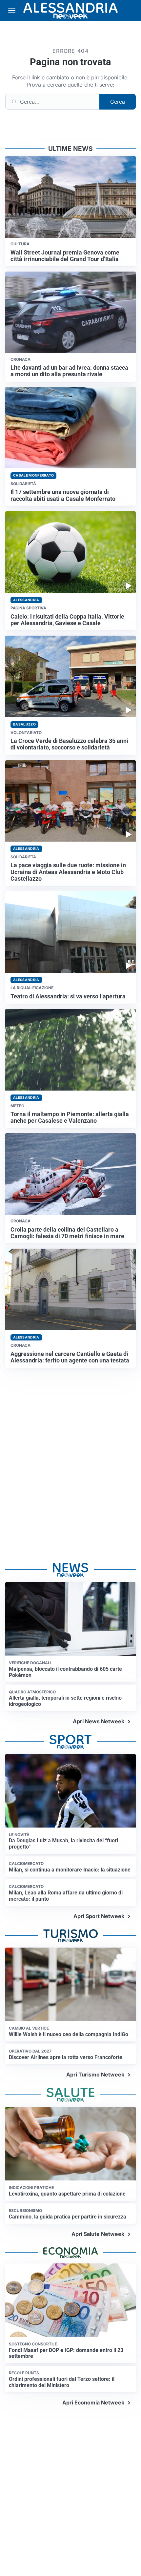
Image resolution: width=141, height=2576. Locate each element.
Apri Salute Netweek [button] (98, 2234)
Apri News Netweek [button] (99, 1721)
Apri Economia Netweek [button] (93, 2402)
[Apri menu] (12, 10)
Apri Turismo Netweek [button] (95, 2075)
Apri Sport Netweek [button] (99, 1916)
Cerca (118, 102)
